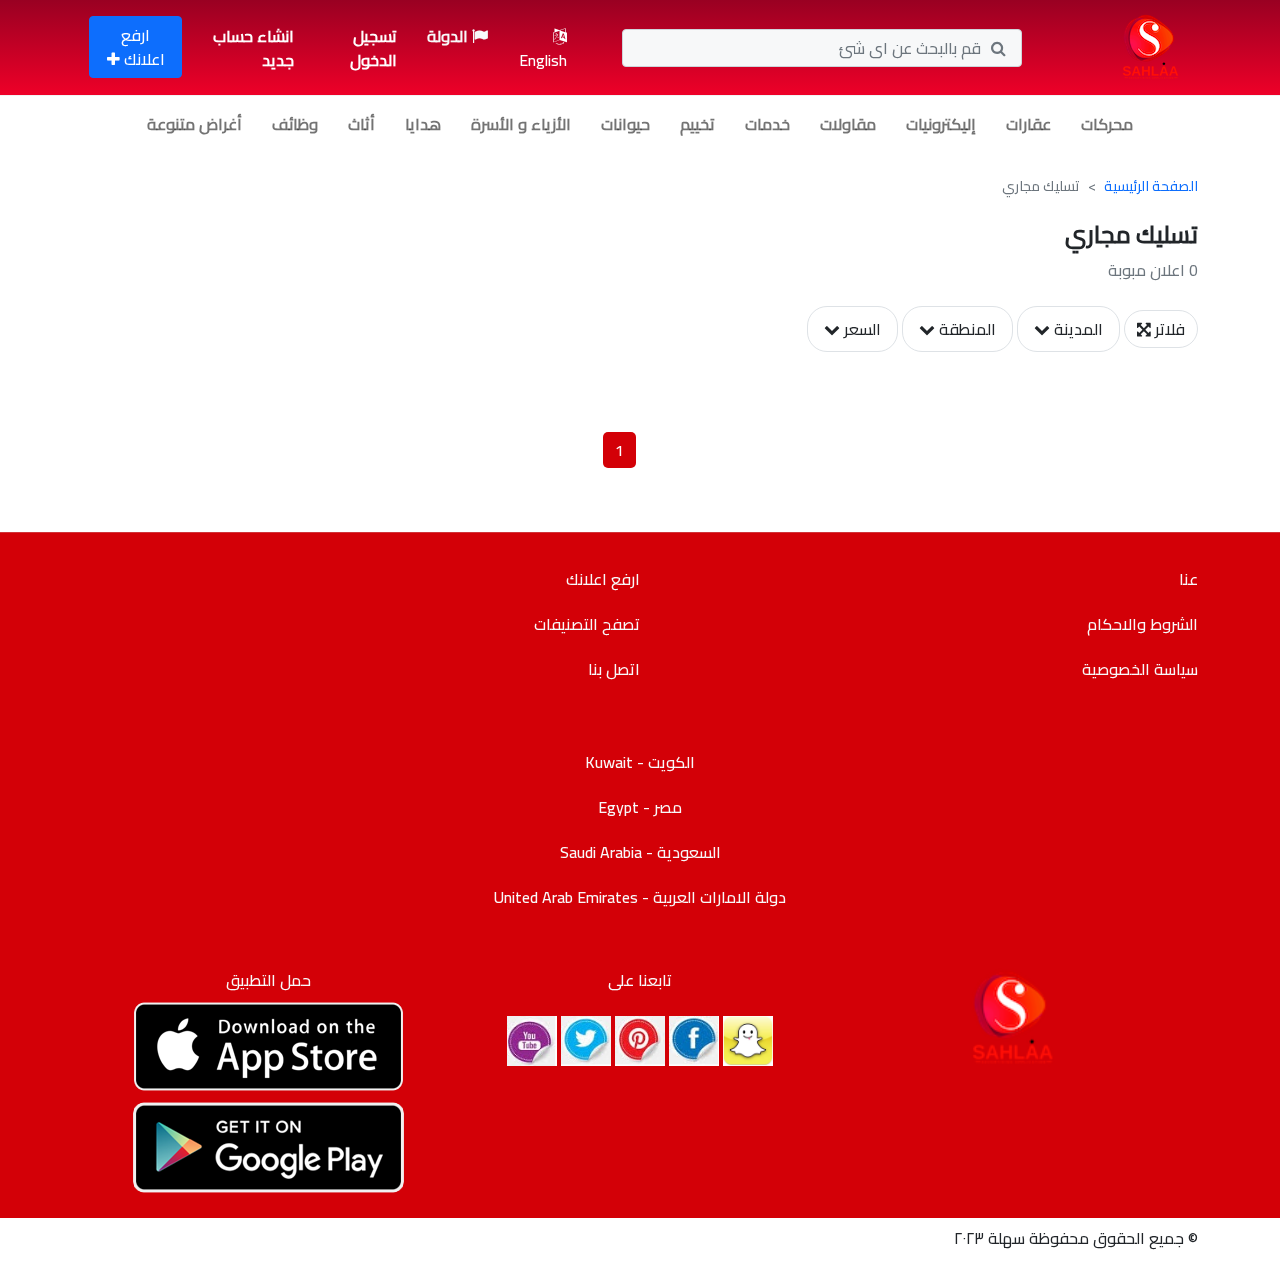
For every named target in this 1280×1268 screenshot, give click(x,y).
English (543, 60)
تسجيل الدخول (373, 48)
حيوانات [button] (625, 124)
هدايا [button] (423, 124)
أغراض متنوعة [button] (194, 124)
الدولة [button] (449, 36)
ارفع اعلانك (142, 47)
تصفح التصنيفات (587, 624)
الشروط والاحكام (1142, 624)
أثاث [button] (361, 124)
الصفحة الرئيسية (1151, 186)
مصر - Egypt (640, 807)
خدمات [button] (767, 124)
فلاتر (1168, 329)
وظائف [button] (295, 124)
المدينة (1076, 329)
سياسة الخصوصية (1140, 669)
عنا (1188, 579)
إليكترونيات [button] (941, 124)
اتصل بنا (614, 669)
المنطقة (965, 329)
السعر (860, 329)
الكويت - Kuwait (640, 762)
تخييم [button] (697, 124)
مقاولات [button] (848, 124)
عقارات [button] (1028, 124)
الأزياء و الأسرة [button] (521, 124)
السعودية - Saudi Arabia (640, 852)
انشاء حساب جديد (253, 48)
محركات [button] (1107, 124)
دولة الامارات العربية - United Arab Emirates (640, 897)
